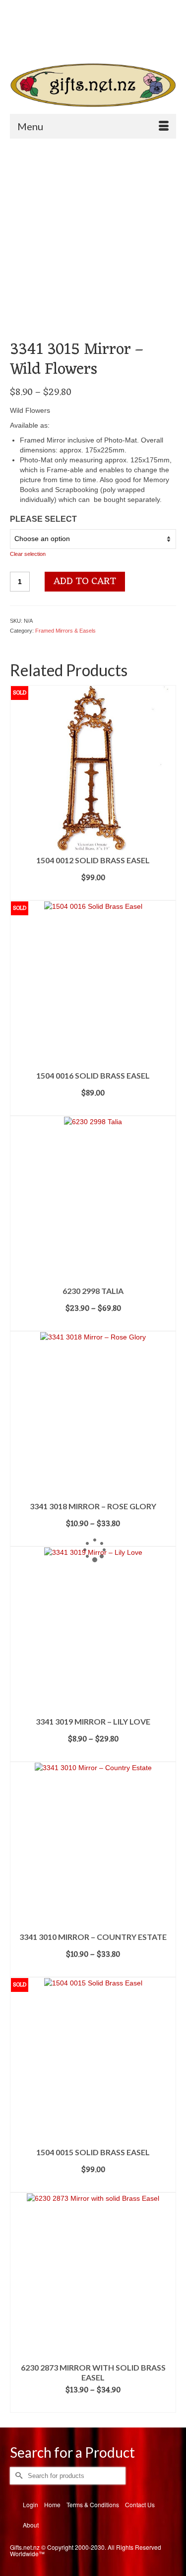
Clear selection (28, 554)
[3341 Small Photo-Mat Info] (31, 319)
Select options (93, 1324)
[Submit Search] (43, 42)
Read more (93, 893)
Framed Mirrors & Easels (65, 631)
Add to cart (85, 582)
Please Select (43, 519)
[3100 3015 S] (72, 319)
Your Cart (46, 25)
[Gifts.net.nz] (93, 85)
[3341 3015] (93, 222)
